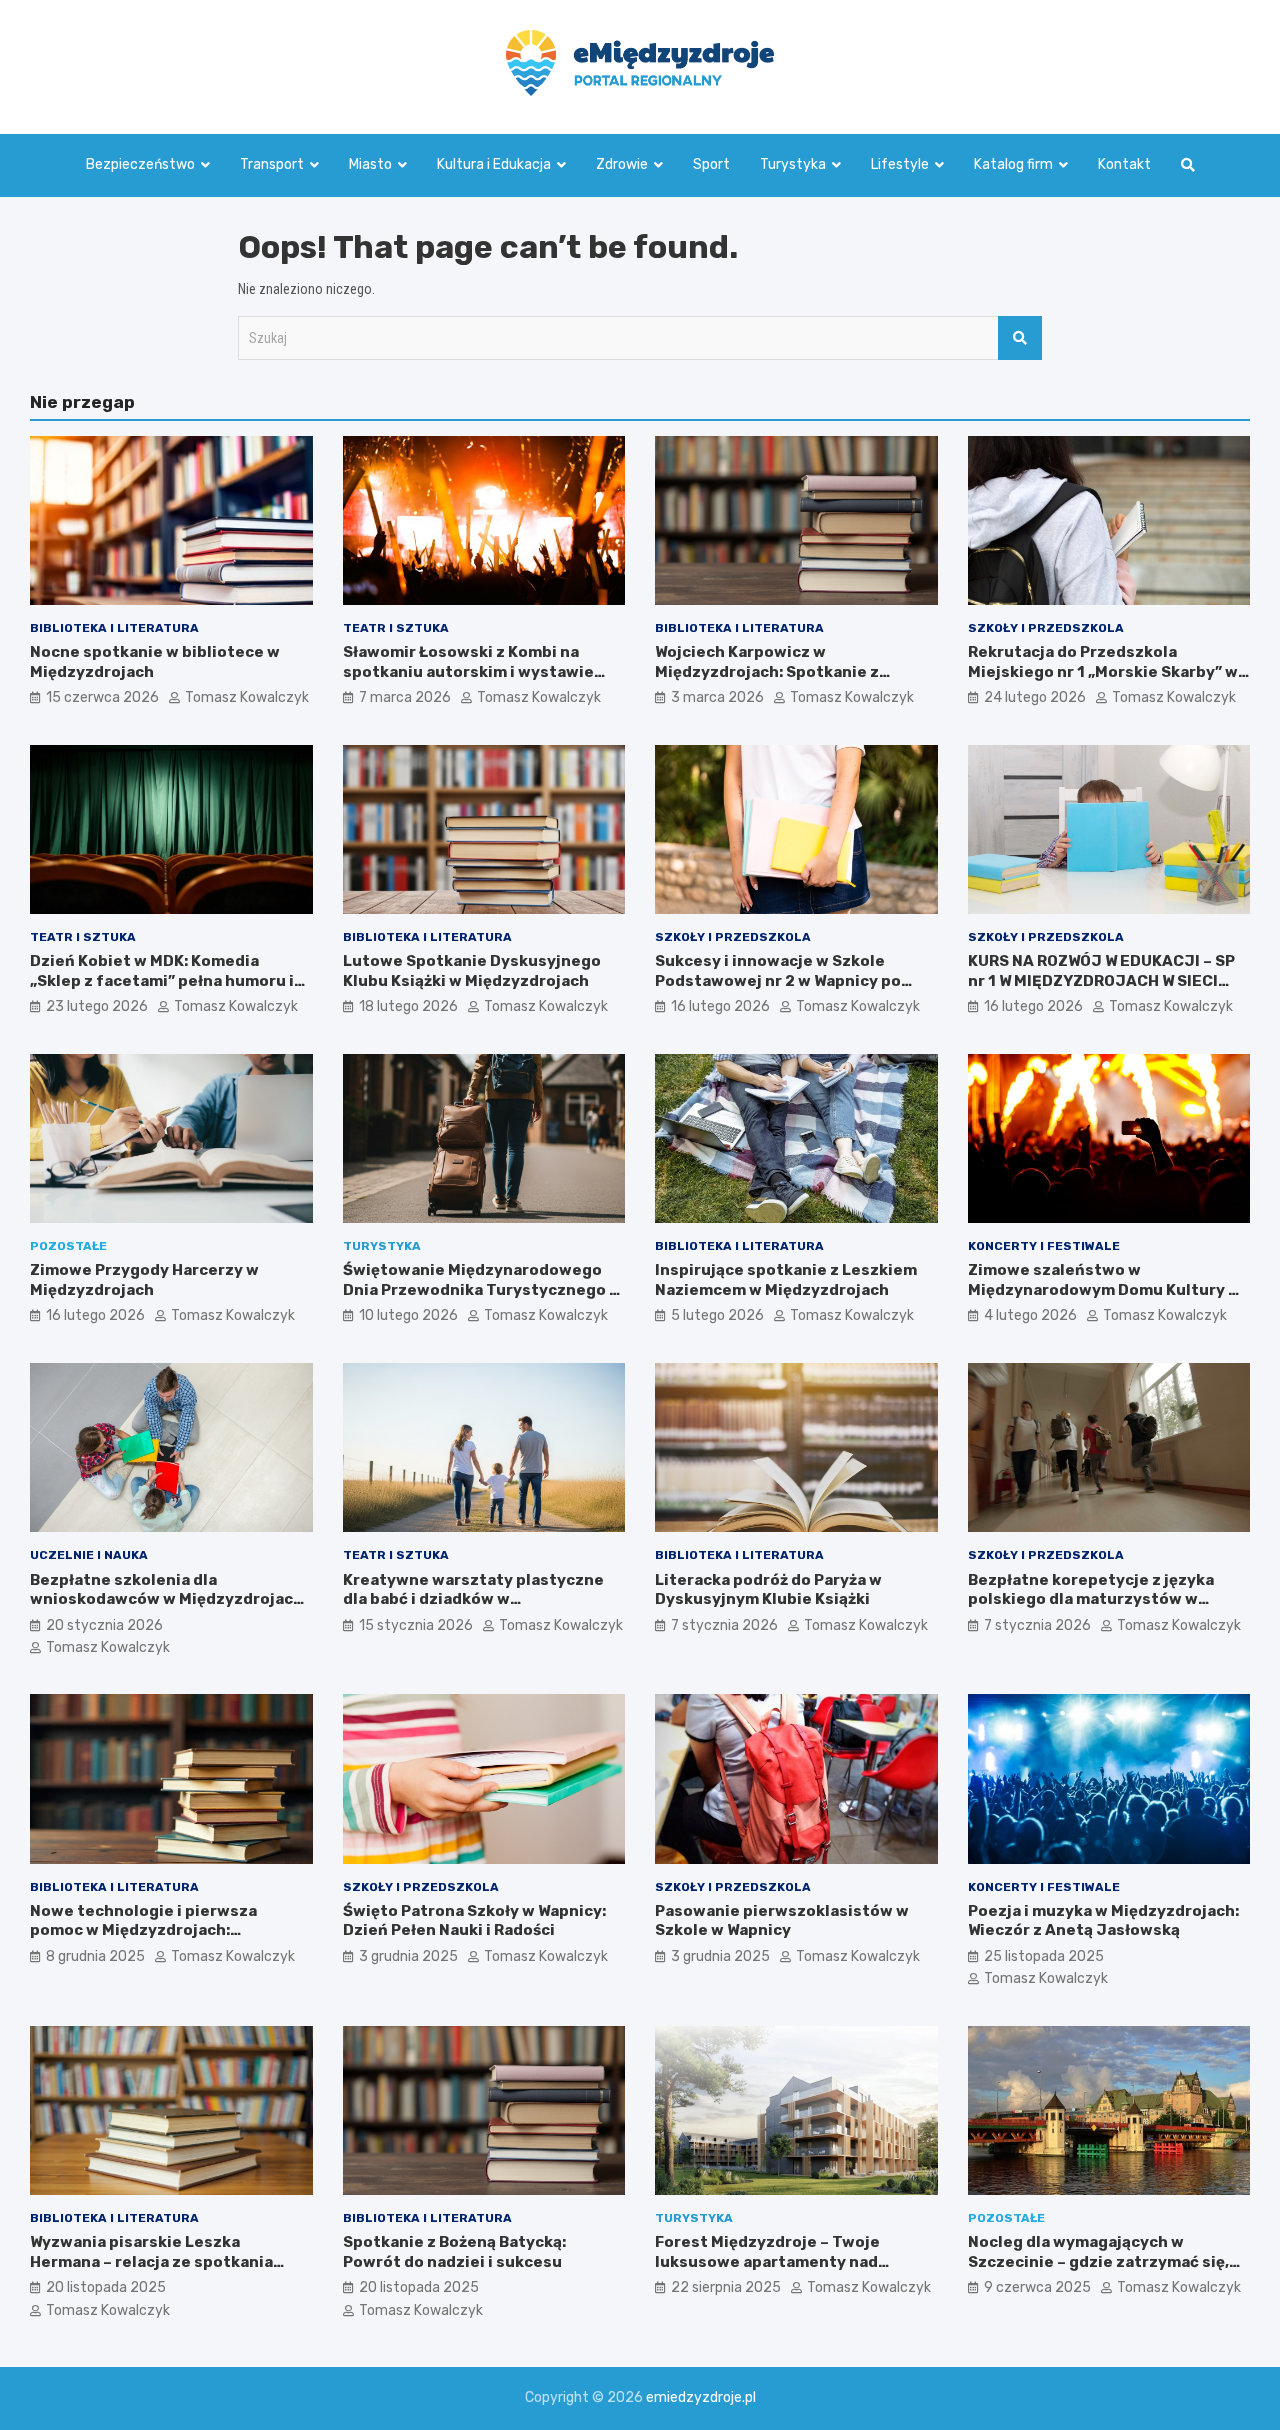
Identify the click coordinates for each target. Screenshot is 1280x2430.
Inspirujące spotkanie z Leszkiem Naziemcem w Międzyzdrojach (786, 1280)
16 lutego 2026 (720, 1006)
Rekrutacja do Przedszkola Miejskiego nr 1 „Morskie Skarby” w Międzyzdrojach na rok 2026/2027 (1103, 671)
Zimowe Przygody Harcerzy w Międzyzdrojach (144, 1280)
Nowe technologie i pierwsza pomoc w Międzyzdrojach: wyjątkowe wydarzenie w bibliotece (171, 1930)
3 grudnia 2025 (408, 1956)
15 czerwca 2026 (102, 697)
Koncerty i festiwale (1044, 1246)
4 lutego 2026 (1030, 1315)
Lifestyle (900, 164)
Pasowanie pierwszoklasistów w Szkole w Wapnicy (782, 1921)
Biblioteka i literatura (114, 628)
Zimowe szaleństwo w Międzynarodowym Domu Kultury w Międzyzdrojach (1104, 1289)
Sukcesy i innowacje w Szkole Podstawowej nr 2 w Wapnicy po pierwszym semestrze (778, 980)
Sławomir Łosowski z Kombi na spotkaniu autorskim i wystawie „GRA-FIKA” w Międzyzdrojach (468, 671)
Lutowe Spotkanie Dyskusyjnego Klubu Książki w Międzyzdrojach (472, 971)
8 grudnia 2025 (95, 1956)
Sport (711, 164)
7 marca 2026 (405, 697)
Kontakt (1124, 164)
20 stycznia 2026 (104, 1625)
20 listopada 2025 (106, 2287)
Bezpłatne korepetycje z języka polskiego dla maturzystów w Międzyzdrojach (1091, 1599)
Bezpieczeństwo (140, 164)
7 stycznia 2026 (724, 1625)
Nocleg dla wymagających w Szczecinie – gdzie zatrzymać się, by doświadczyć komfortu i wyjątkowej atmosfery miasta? (1098, 2271)
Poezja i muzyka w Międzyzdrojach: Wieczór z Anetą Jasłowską (1103, 1921)
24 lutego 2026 (1035, 697)
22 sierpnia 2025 (726, 2287)
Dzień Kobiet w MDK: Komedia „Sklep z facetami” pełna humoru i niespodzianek (162, 980)
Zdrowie (622, 164)
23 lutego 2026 (97, 1006)
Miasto (370, 164)
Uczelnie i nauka (89, 1555)
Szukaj (1020, 338)
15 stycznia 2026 (416, 1625)
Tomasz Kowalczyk (247, 697)
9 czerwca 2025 (1037, 2287)
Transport (272, 164)
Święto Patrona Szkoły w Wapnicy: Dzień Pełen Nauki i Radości (474, 1921)
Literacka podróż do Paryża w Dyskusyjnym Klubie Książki (768, 1590)
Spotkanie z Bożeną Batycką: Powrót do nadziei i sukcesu (454, 2252)
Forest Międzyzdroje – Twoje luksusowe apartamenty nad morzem (767, 2261)
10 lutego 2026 (408, 1315)
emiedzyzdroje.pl (701, 2397)
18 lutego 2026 (408, 1006)
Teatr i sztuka (396, 628)
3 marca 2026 (717, 697)
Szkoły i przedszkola (1046, 628)
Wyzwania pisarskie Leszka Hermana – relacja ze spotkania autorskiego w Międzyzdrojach (151, 2261)
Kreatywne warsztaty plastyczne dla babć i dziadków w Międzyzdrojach (473, 1599)
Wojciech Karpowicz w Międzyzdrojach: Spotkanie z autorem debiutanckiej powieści (782, 671)
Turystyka (793, 164)
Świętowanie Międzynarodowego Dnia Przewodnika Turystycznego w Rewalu (482, 1289)
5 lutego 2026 (717, 1315)
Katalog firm (1013, 164)
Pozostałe (68, 1246)
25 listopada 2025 (1044, 1956)
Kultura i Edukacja (494, 164)
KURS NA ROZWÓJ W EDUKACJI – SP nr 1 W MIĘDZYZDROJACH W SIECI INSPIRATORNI (1101, 980)
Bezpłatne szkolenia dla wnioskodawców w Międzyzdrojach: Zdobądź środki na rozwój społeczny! (168, 1609)
